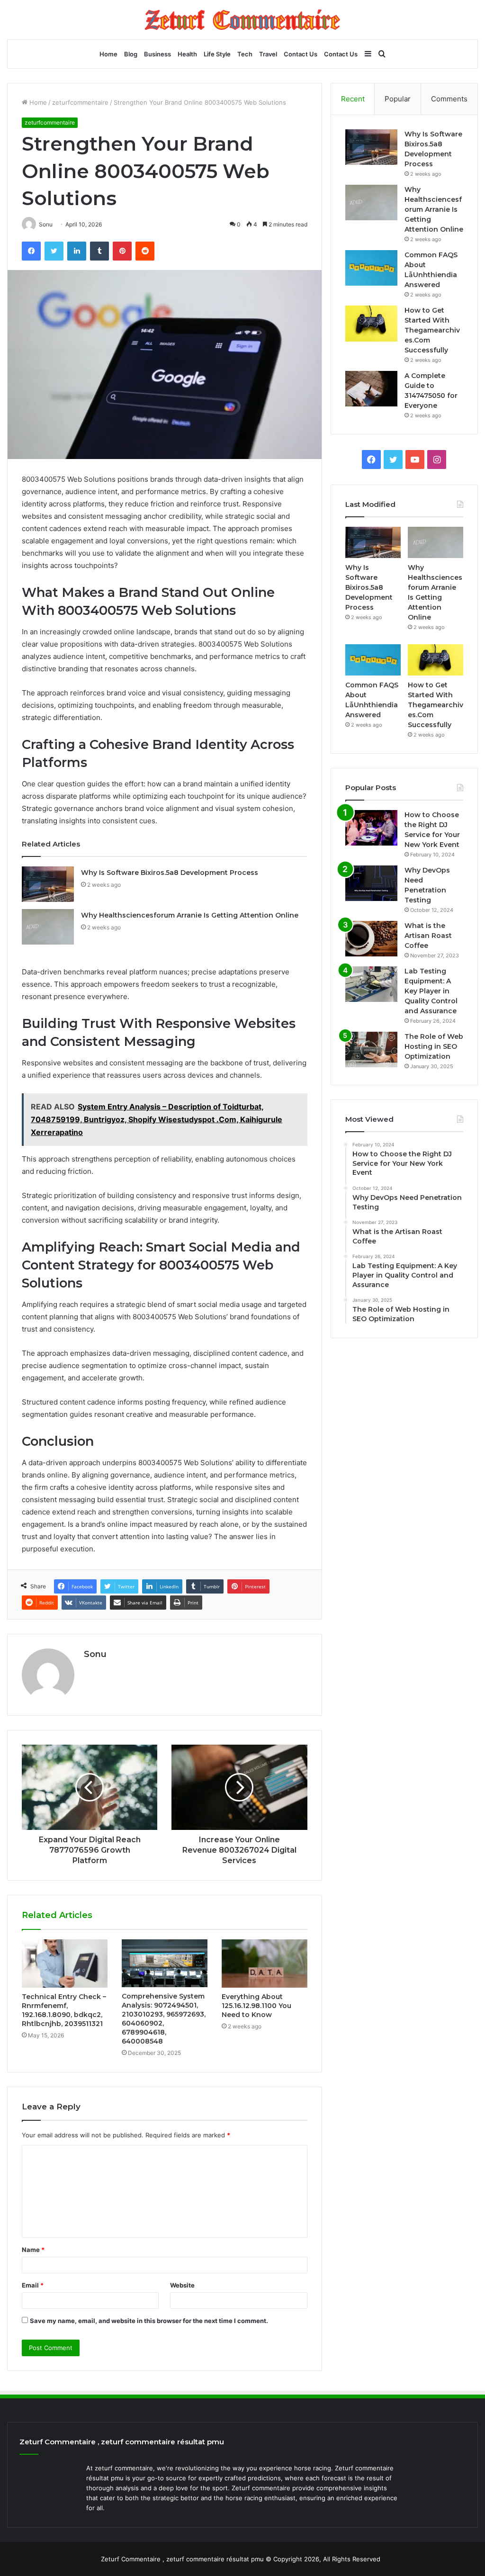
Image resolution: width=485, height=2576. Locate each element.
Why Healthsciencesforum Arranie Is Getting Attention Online (190, 915)
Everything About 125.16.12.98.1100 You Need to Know (256, 2006)
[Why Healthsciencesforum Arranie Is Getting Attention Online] (48, 927)
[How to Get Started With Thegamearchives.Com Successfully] (371, 324)
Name (33, 2250)
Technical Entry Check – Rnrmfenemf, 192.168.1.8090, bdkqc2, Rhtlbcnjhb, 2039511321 (64, 2010)
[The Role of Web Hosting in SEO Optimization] (371, 1049)
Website (182, 2285)
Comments (449, 99)
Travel (268, 54)
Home (108, 54)
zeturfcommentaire (80, 102)
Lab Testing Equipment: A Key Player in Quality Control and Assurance (431, 991)
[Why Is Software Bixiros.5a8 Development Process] (48, 884)
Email (33, 2285)
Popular (398, 99)
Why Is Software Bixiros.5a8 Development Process (170, 873)
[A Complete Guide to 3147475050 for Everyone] (371, 389)
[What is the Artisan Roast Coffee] (371, 939)
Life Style (217, 54)
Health (187, 54)
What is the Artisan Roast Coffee (428, 936)
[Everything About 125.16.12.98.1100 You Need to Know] (265, 1964)
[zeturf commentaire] (242, 20)
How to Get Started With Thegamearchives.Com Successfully (432, 330)
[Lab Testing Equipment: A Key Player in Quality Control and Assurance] (371, 984)
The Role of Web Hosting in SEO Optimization (434, 1046)
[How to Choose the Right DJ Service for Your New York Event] (371, 828)
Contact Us (301, 54)
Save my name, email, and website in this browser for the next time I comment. (149, 2321)
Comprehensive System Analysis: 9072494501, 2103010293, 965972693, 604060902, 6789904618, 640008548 (164, 2019)
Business (157, 54)
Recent (353, 99)
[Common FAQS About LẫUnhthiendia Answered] (371, 268)
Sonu (95, 1654)
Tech (245, 54)
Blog (131, 54)
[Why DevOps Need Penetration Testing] (371, 883)
